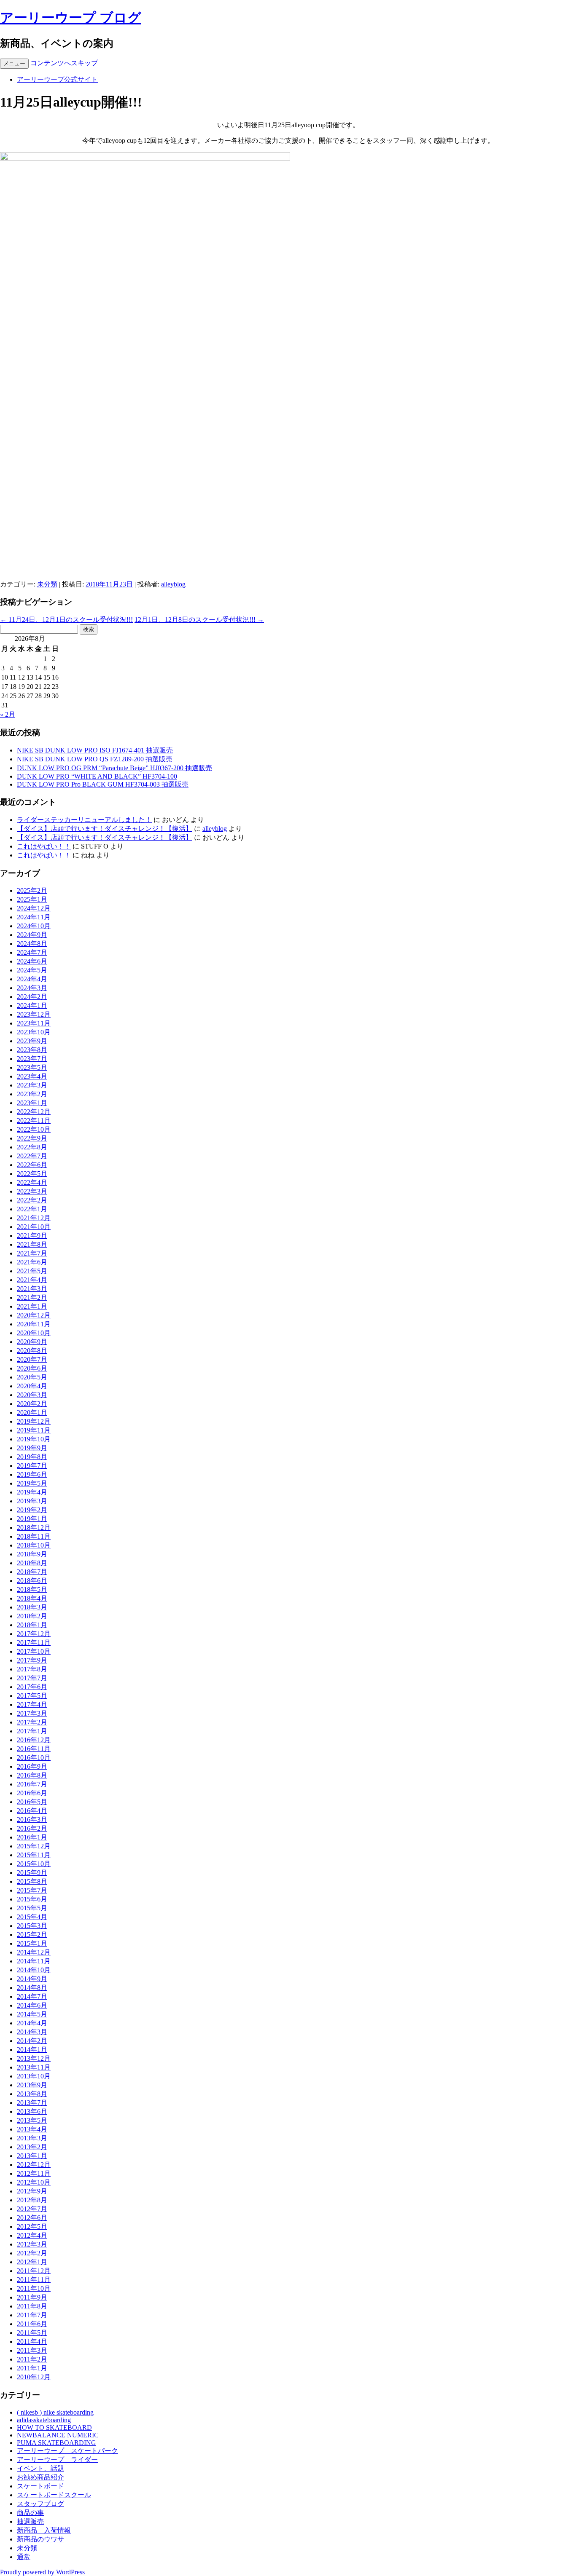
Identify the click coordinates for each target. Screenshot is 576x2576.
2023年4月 (32, 1076)
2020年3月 (32, 1395)
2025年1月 (32, 899)
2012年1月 (32, 2262)
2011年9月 (32, 2297)
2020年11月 (34, 1324)
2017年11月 (34, 1643)
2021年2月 (32, 1297)
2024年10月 (34, 926)
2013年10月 (34, 2076)
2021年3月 (32, 1289)
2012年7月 (32, 2209)
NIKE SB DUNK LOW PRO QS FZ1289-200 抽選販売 (95, 759)
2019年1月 (32, 1519)
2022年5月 (32, 1174)
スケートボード (40, 2486)
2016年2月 (32, 1828)
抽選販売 (30, 2521)
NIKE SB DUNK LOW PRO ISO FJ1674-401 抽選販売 (95, 750)
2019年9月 (32, 1448)
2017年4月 (32, 1704)
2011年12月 (34, 2271)
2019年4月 (32, 1492)
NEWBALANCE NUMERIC (58, 2435)
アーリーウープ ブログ (71, 18)
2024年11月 (34, 917)
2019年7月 (32, 1466)
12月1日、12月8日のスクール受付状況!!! (199, 620)
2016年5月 (32, 1802)
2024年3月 (32, 988)
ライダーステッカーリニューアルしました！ (84, 820)
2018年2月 (32, 1616)
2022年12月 (34, 1112)
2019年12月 (34, 1421)
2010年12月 (34, 2377)
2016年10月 (34, 1758)
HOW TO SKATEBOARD (54, 2427)
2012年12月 (34, 2165)
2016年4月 (32, 1811)
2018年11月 (34, 1536)
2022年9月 (32, 1138)
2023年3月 (32, 1085)
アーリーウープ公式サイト (57, 79)
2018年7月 (32, 1572)
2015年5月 (32, 1908)
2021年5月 (32, 1271)
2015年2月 (32, 1935)
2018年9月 (32, 1554)
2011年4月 (32, 2342)
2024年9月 (32, 935)
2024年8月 (32, 944)
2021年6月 (32, 1262)
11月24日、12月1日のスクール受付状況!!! (66, 620)
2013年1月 (32, 2156)
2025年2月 (32, 890)
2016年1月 (32, 1837)
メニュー (14, 63)
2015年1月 (32, 1943)
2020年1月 (32, 1413)
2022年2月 (32, 1200)
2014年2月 (32, 2041)
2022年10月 (34, 1129)
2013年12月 (34, 2058)
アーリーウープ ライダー (57, 2460)
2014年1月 (32, 2050)
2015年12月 (34, 1846)
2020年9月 (32, 1342)
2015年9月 (32, 1873)
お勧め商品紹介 (40, 2477)
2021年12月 (34, 1218)
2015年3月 (32, 1926)
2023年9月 (32, 1041)
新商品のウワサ (40, 2539)
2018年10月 (34, 1545)
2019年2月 (32, 1510)
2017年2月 (32, 1722)
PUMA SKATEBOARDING (57, 2443)
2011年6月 (32, 2324)
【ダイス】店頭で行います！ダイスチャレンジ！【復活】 (105, 829)
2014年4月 (32, 2023)
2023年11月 (34, 1023)
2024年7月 (32, 952)
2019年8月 (32, 1457)
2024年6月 (32, 961)
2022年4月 (32, 1182)
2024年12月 (34, 908)
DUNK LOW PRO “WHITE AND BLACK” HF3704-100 (97, 776)
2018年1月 (32, 1625)
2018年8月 (32, 1563)
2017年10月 (34, 1651)
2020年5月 (32, 1377)
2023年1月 (32, 1103)
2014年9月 (32, 1979)
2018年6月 (32, 1581)
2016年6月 (32, 1793)
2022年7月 (32, 1156)
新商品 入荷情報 (44, 2530)
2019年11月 (34, 1430)
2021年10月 (34, 1227)
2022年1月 (32, 1209)
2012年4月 (32, 2235)
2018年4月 (32, 1598)
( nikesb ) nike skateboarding (55, 2412)
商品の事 (30, 2513)
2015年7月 (32, 1890)
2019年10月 (34, 1439)
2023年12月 (34, 1014)
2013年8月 (32, 2094)
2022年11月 (34, 1121)
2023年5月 (32, 1067)
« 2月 (8, 714)
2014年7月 (32, 1996)
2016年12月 (34, 1740)
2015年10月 (34, 1864)
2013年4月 (32, 2129)
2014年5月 (32, 2014)
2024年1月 (32, 1005)
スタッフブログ (40, 2504)
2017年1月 (32, 1731)
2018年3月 (32, 1607)
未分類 (47, 584)
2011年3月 (32, 2350)
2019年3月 (32, 1501)
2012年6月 (32, 2218)
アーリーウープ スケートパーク (67, 2451)
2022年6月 (32, 1165)
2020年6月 (32, 1368)
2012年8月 (32, 2200)
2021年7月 (32, 1253)
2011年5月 (32, 2333)
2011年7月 (32, 2315)
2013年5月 (32, 2120)
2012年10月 (34, 2182)
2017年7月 (32, 1678)
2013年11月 (34, 2067)
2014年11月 (34, 1961)
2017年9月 (32, 1660)
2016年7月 (32, 1784)
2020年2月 (32, 1404)
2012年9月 (32, 2191)
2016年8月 (32, 1775)
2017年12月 (34, 1634)
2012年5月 (32, 2227)
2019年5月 (32, 1483)
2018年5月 (32, 1589)
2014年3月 (32, 2032)
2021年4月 (32, 1280)
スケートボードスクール (54, 2495)
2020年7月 (32, 1359)
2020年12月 (34, 1315)
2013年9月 (32, 2085)
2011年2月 (32, 2359)
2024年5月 (32, 970)
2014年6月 (32, 2005)
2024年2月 (32, 997)
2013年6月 (32, 2111)
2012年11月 (34, 2173)
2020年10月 (34, 1333)
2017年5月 (32, 1696)
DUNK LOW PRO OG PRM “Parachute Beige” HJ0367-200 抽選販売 (114, 768)
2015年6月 (32, 1899)
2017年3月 (32, 1713)
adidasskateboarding (44, 2420)
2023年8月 (32, 1050)
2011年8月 (32, 2306)
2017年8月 (32, 1669)
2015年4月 (32, 1917)
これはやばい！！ (44, 846)
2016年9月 (32, 1766)
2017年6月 (32, 1687)
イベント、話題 (40, 2468)
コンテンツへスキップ (64, 63)
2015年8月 (32, 1881)
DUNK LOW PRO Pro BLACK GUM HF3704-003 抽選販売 (103, 784)
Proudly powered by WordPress (42, 2572)
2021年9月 (32, 1236)
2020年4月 (32, 1386)
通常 (24, 2557)
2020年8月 (32, 1351)
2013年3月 (32, 2138)
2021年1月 (32, 1306)
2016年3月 (32, 1820)
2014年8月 (32, 1988)
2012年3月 (32, 2244)
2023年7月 (32, 1059)
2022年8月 (32, 1147)
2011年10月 (34, 2288)
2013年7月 (32, 2103)
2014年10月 (34, 1970)
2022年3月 (32, 1191)
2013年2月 (32, 2147)
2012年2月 (32, 2253)
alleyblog (173, 584)
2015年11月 (34, 1855)
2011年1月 (32, 2368)
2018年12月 (34, 1528)
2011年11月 (34, 2280)
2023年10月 (34, 1032)
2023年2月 (32, 1094)
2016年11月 (34, 1749)
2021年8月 (32, 1244)
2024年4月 (32, 979)
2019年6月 (32, 1474)
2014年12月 (34, 1952)
